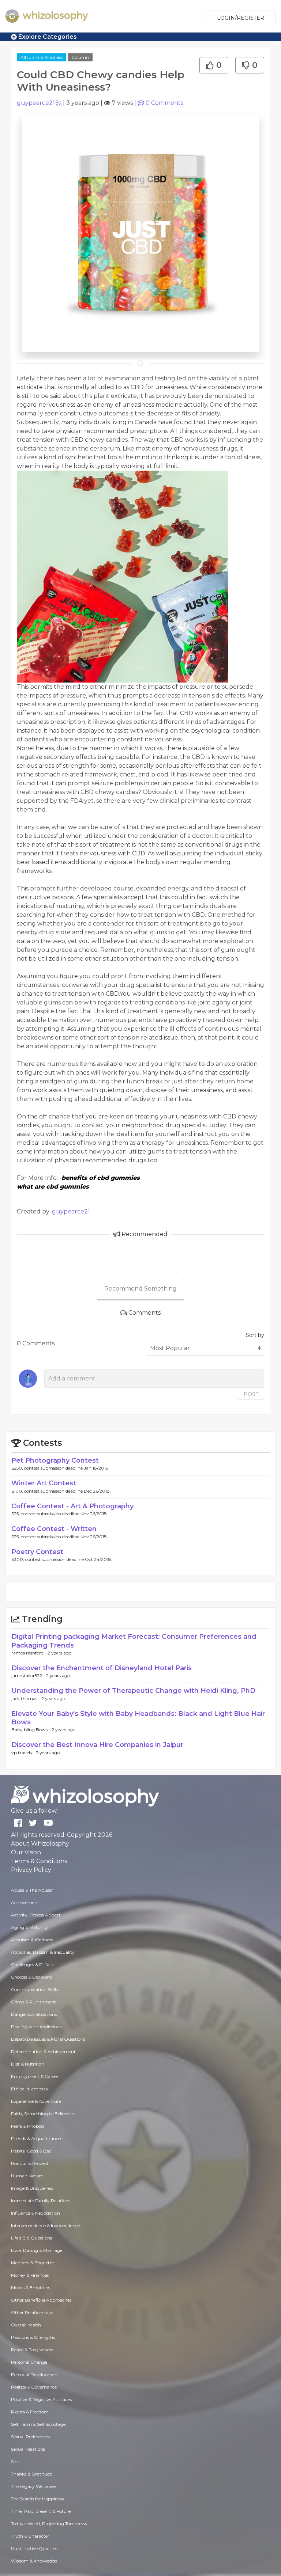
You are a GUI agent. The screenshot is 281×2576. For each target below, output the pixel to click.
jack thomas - (26, 1699)
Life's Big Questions (31, 2238)
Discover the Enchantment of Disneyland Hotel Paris (102, 1668)
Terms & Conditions (39, 1861)
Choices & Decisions (31, 1977)
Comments (164, 103)
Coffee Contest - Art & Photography (72, 1506)
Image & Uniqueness (32, 2188)
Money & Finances (30, 2275)
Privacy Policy (31, 1870)
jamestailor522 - (29, 1675)
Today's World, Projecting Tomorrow (49, 2524)
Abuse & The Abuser (32, 1890)
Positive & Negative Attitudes (41, 2399)
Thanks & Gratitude (31, 2474)
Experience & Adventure (36, 2101)
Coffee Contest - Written (54, 1529)
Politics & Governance (34, 2387)
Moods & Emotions (31, 2288)
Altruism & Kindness (42, 57)
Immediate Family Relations (41, 2201)
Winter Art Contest (44, 1483)
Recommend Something (140, 1289)
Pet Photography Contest (55, 1460)
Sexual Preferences (30, 2437)
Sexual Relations (28, 2449)
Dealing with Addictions (36, 2027)
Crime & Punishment (33, 2002)
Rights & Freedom (30, 2412)
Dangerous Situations (34, 2014)
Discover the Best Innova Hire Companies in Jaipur (97, 1745)
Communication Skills (34, 1989)
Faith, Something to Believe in (43, 2114)
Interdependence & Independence (45, 2225)
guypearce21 (36, 103)
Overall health (26, 2325)
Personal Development (35, 2374)
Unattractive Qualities (34, 2548)
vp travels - (24, 1753)
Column (80, 57)
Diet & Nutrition (28, 2064)
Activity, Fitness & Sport (36, 1915)
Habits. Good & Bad (31, 2151)
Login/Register (241, 18)
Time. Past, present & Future (41, 2511)
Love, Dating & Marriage (37, 2250)
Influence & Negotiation (35, 2213)
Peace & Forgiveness (32, 2350)
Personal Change (29, 2362)
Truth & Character (30, 2536)
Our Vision (26, 1852)
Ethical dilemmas (29, 2089)
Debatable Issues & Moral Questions (48, 2039)
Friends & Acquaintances (37, 2138)
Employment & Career (35, 2076)
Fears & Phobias (28, 2126)
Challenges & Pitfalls (32, 1965)
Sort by (255, 1335)
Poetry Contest (37, 1552)
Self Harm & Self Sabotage (38, 2424)
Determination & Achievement (43, 2051)
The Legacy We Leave (33, 2486)
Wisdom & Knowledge (34, 2561)
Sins (15, 2461)
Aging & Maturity (29, 1927)
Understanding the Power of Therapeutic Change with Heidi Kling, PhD (133, 1691)
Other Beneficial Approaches (41, 2300)
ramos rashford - (29, 1653)
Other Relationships (32, 2312)
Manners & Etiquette (32, 2263)
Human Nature (27, 2176)
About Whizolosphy (40, 1844)
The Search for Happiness (37, 2499)
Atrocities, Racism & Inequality (43, 1952)
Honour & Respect (30, 2163)
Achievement (25, 1902)
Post (251, 1394)
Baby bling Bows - (31, 1730)
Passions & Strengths (33, 2337)
